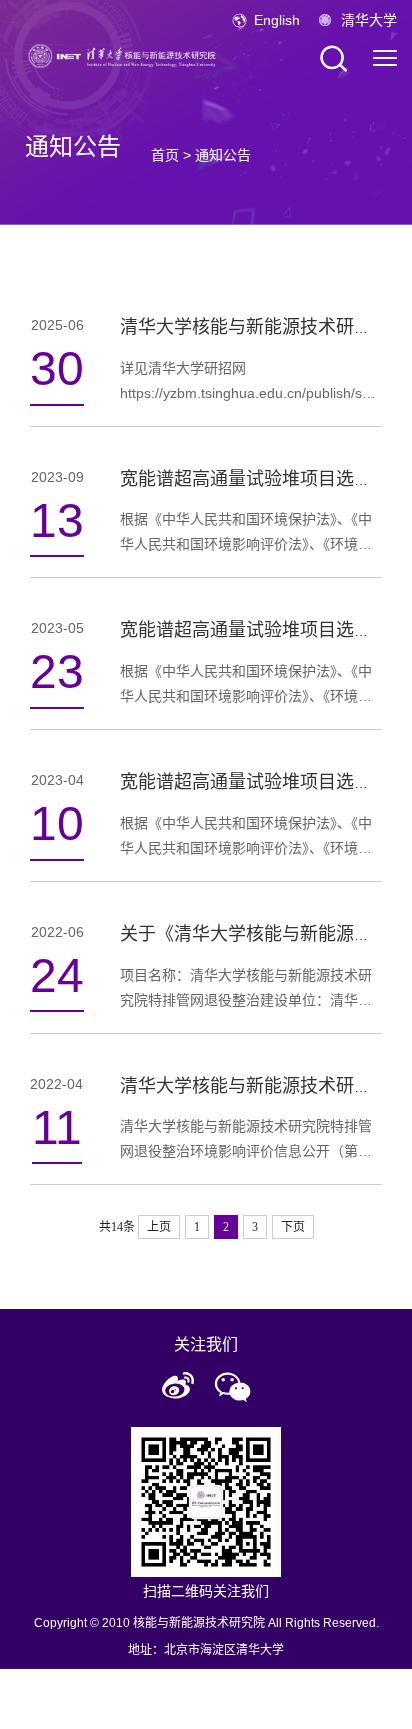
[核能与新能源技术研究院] (125, 55)
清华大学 (369, 20)
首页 (165, 155)
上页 (159, 1227)
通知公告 (223, 155)
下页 (293, 1227)
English (277, 20)
